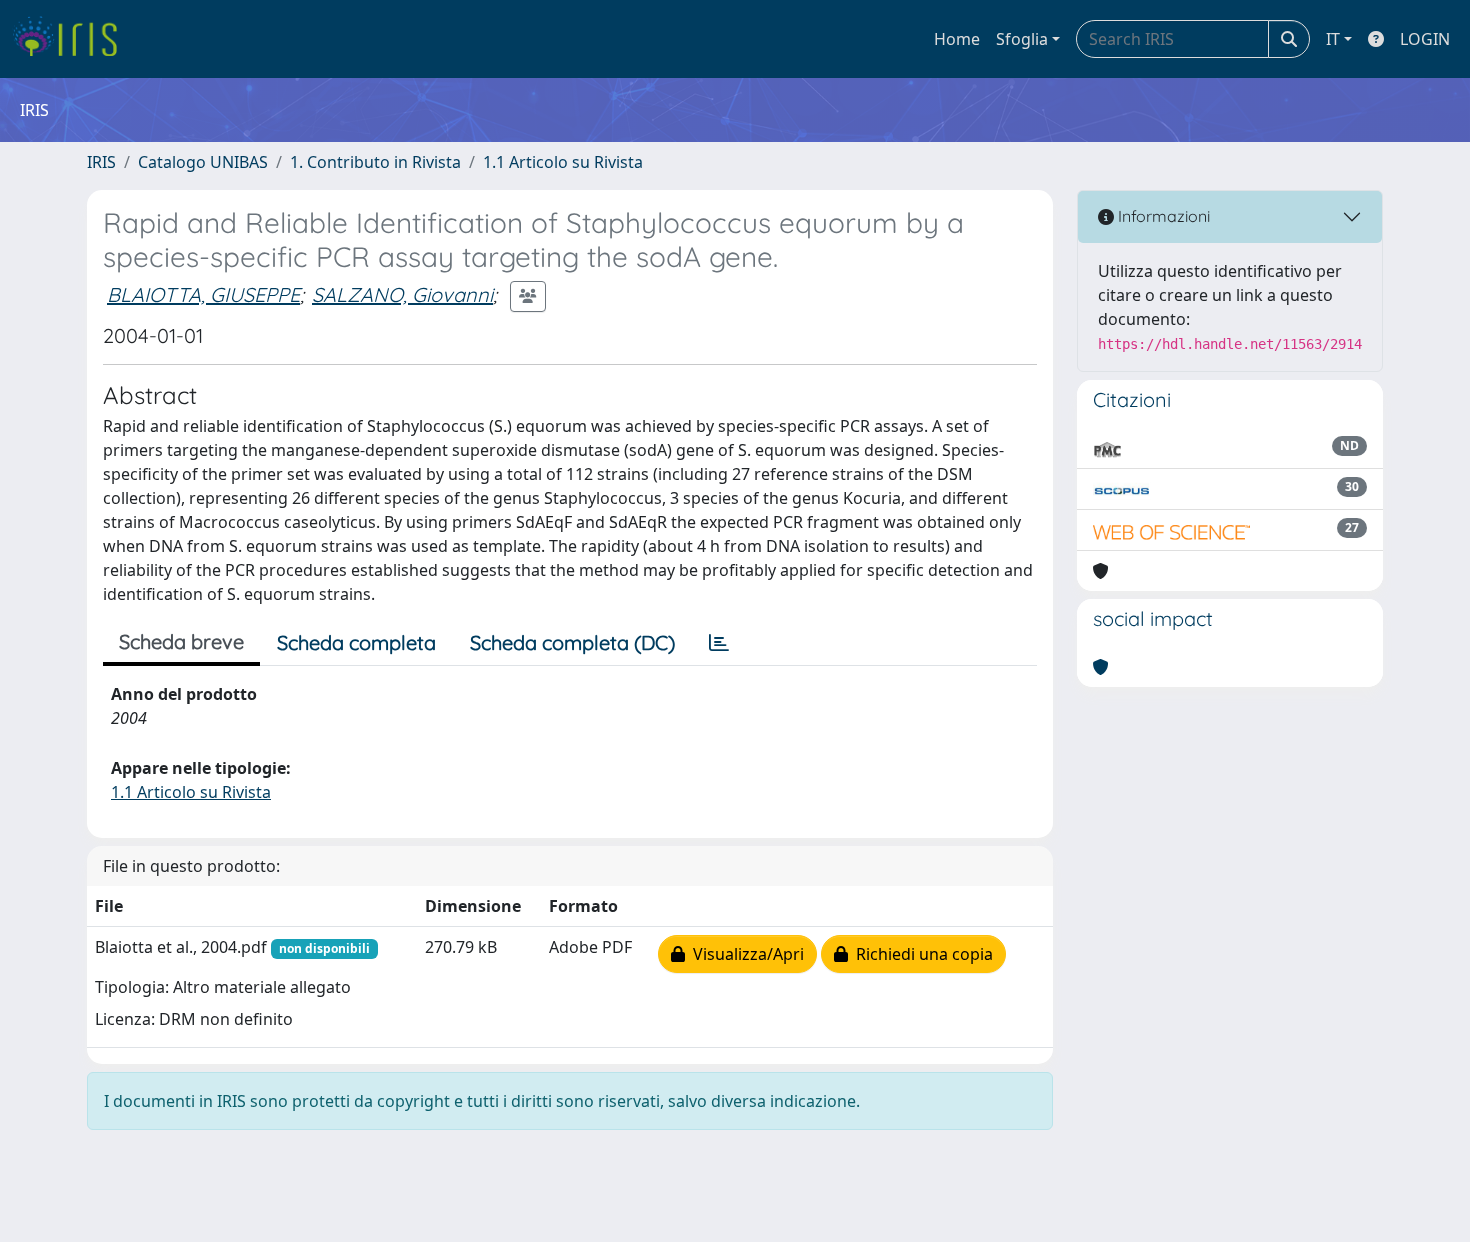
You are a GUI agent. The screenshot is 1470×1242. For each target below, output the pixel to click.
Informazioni (1162, 216)
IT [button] (1333, 39)
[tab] (719, 643)
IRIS (101, 162)
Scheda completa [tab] (356, 642)
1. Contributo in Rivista (375, 162)
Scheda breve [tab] (181, 641)
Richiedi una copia (920, 954)
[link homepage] (72, 39)
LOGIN (1425, 39)
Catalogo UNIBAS (203, 162)
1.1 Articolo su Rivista (563, 162)
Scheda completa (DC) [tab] (572, 642)
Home (957, 39)
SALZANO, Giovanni (402, 294)
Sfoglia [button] (1022, 39)
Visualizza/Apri (744, 954)
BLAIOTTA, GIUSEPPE (203, 294)
